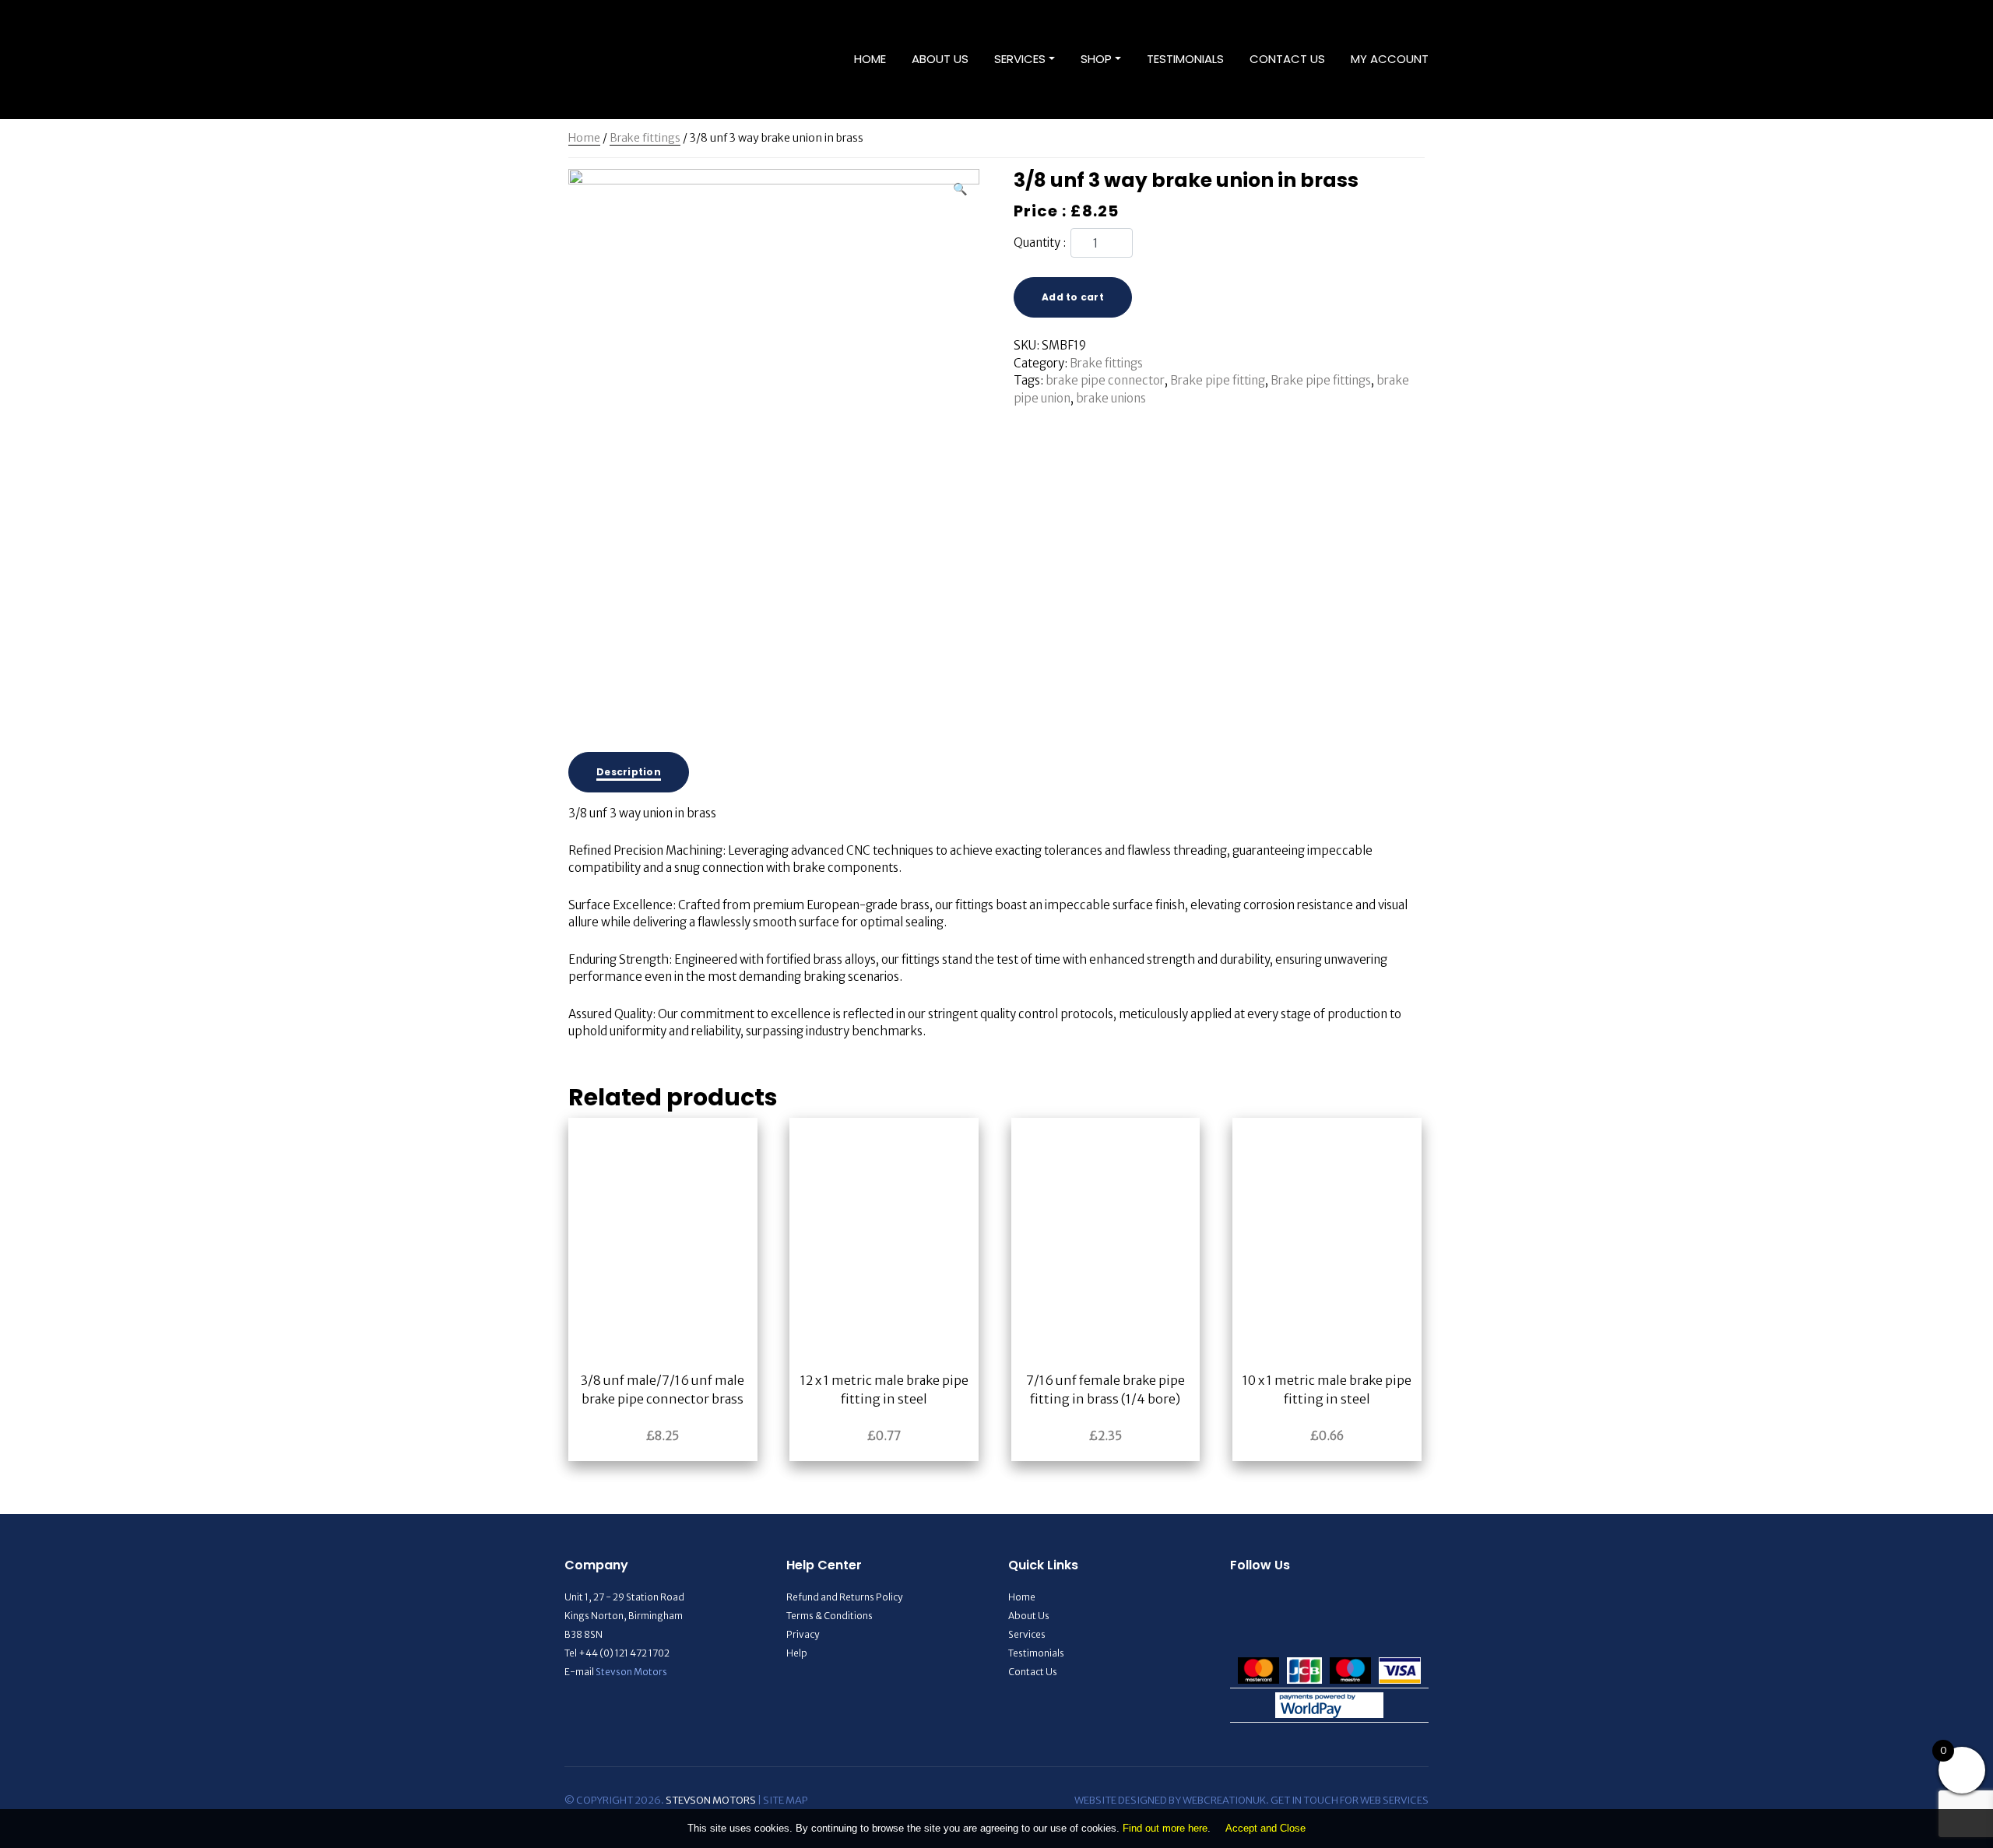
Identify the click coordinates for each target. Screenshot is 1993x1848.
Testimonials (1185, 59)
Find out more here (1165, 1828)
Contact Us (1287, 59)
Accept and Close (1265, 1828)
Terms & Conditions (830, 1616)
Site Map (785, 1800)
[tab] (629, 772)
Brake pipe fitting (1218, 380)
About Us (940, 59)
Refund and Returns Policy (844, 1597)
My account (1390, 59)
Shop (1096, 59)
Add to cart (1073, 297)
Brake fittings (645, 138)
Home (870, 59)
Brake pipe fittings (1321, 380)
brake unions (1111, 398)
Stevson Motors (631, 1672)
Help (797, 1653)
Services (1020, 59)
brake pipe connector (1105, 380)
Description (629, 772)
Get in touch (1304, 1800)
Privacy (803, 1634)
